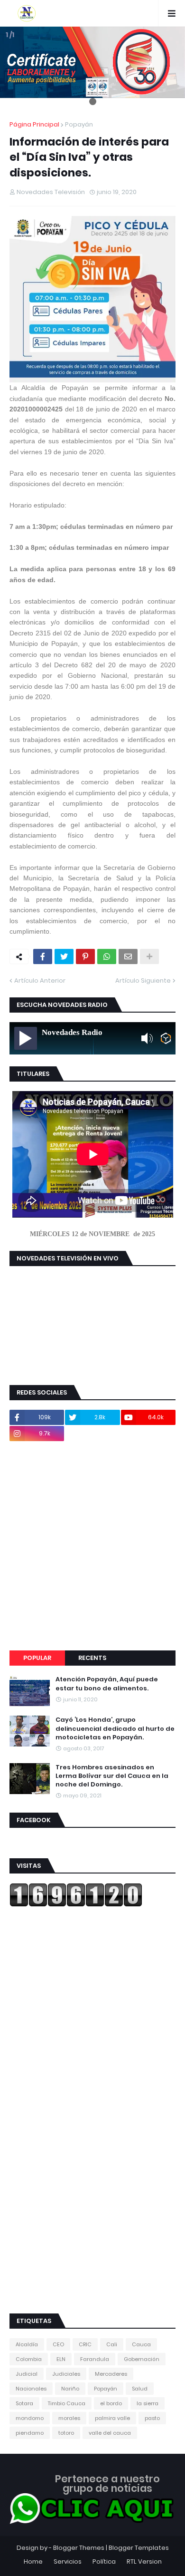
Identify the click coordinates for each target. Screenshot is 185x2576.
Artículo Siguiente (143, 981)
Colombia (29, 2359)
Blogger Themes (79, 2548)
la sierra (148, 2403)
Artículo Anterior (40, 981)
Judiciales (66, 2374)
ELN (61, 2359)
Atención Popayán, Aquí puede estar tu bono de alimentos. (107, 1684)
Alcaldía (27, 2344)
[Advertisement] (92, 1546)
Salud (140, 2389)
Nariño (70, 2389)
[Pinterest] (85, 956)
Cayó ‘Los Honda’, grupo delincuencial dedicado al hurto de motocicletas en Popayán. (115, 1728)
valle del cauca (110, 2433)
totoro (66, 2433)
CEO (58, 2344)
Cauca (141, 2344)
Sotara (24, 2403)
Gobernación (142, 2359)
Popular (37, 1658)
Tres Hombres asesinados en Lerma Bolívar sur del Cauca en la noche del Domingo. (112, 1776)
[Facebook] (43, 956)
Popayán (79, 124)
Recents (92, 1658)
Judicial (27, 2374)
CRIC (85, 2344)
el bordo (111, 2403)
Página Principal (34, 124)
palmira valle (112, 2418)
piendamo (30, 2433)
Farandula (95, 2359)
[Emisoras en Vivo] (166, 1038)
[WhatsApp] (107, 956)
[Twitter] (64, 956)
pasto (152, 2418)
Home (33, 2561)
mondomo (30, 2418)
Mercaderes (111, 2374)
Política (104, 2561)
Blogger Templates (139, 2548)
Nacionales (31, 2389)
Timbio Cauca (67, 2403)
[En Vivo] (26, 1038)
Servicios (68, 2561)
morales (69, 2418)
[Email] (128, 956)
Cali (112, 2344)
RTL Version (144, 2561)
